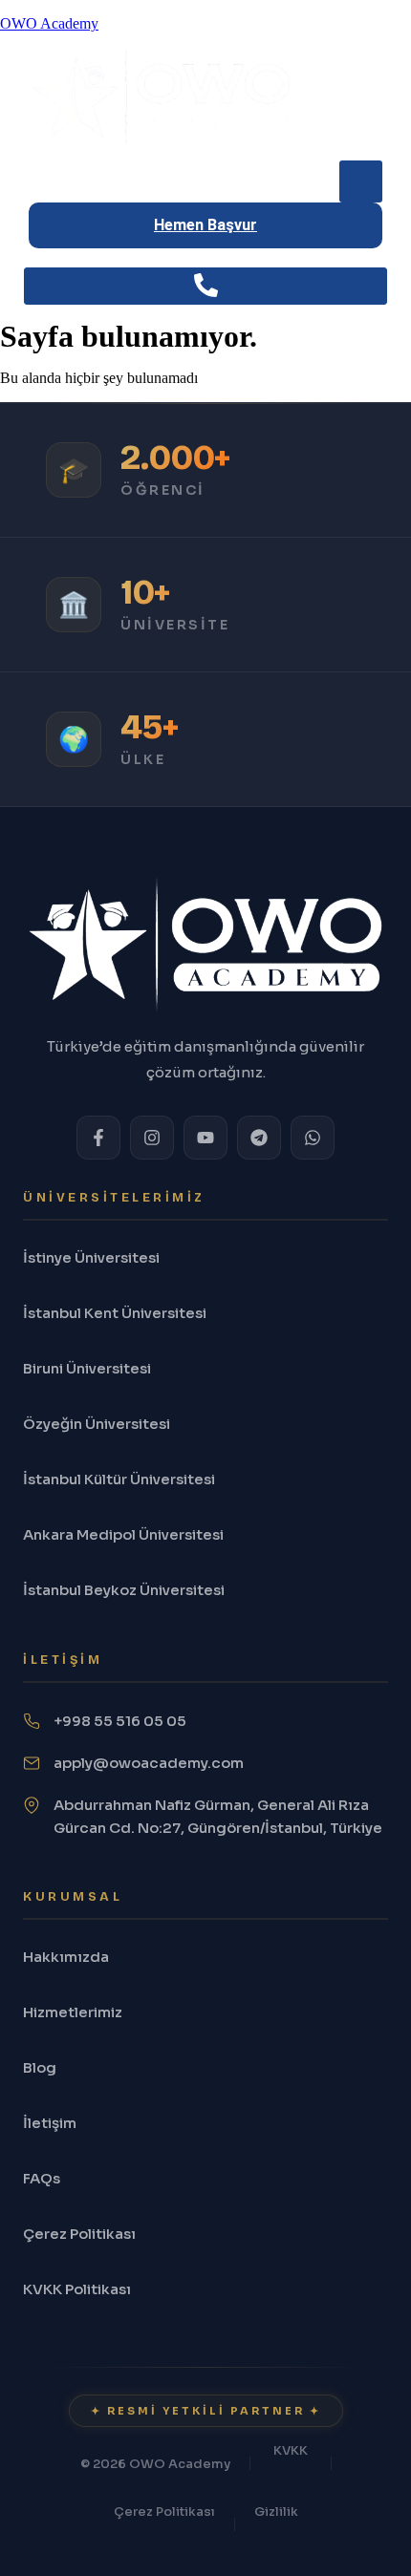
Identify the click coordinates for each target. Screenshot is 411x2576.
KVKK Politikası (77, 2289)
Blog (40, 2067)
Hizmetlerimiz (73, 2012)
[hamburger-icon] (361, 181)
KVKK (291, 2450)
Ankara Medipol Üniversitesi (123, 1534)
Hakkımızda (66, 1957)
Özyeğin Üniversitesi (97, 1424)
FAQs (42, 2178)
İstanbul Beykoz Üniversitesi (124, 1590)
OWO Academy (49, 23)
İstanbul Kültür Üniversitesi (119, 1479)
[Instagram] (152, 1138)
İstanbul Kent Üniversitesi (115, 1313)
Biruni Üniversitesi (87, 1368)
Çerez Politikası (79, 2234)
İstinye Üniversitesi (91, 1257)
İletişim (50, 2123)
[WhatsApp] (313, 1138)
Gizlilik (276, 2512)
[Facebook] (98, 1138)
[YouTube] (205, 1138)
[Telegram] (259, 1138)
